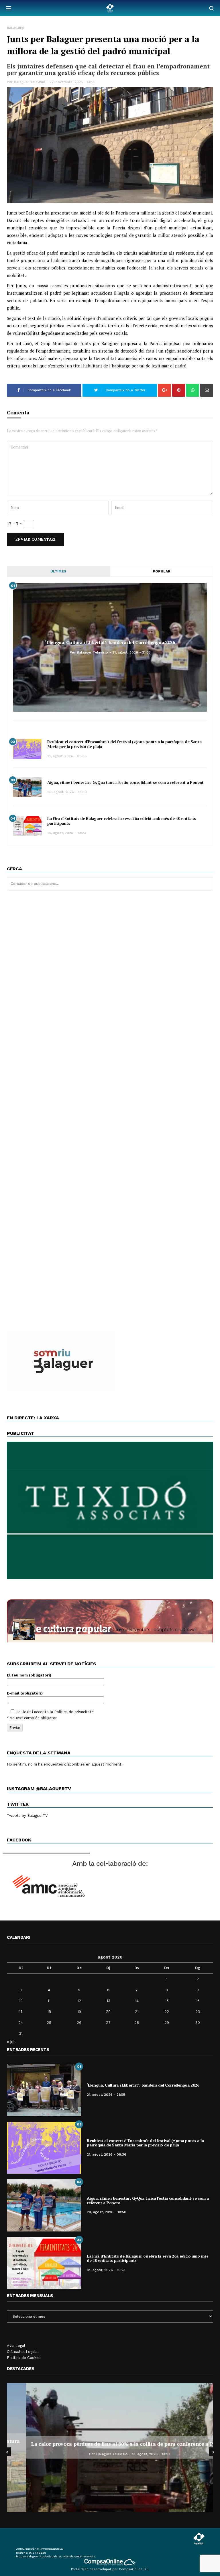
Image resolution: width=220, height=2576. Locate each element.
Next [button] (213, 2452)
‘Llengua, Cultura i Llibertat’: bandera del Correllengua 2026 (110, 642)
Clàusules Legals (22, 2352)
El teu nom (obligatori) (29, 1675)
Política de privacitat (73, 1712)
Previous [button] (7, 2452)
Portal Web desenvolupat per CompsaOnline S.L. (110, 2569)
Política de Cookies (24, 2358)
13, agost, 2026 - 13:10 (131, 2454)
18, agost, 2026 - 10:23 (67, 833)
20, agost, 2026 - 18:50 (67, 792)
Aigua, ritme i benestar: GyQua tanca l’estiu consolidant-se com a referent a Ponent (125, 782)
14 (137, 2001)
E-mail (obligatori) (25, 1693)
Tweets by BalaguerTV (27, 1816)
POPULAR (162, 571)
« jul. (11, 2042)
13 (108, 2001)
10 (21, 2001)
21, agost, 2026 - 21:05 (131, 652)
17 (21, 2012)
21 (137, 2012)
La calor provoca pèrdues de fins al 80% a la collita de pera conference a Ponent (110, 2444)
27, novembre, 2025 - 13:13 (72, 82)
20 (108, 2012)
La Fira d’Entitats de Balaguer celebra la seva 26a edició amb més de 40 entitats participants (122, 821)
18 (49, 2012)
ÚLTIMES (58, 571)
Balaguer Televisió (30, 82)
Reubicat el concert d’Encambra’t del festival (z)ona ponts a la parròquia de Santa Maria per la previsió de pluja (124, 744)
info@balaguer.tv (52, 2549)
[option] (110, 2447)
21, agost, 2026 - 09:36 (67, 756)
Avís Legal (16, 2346)
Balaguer (16, 28)
